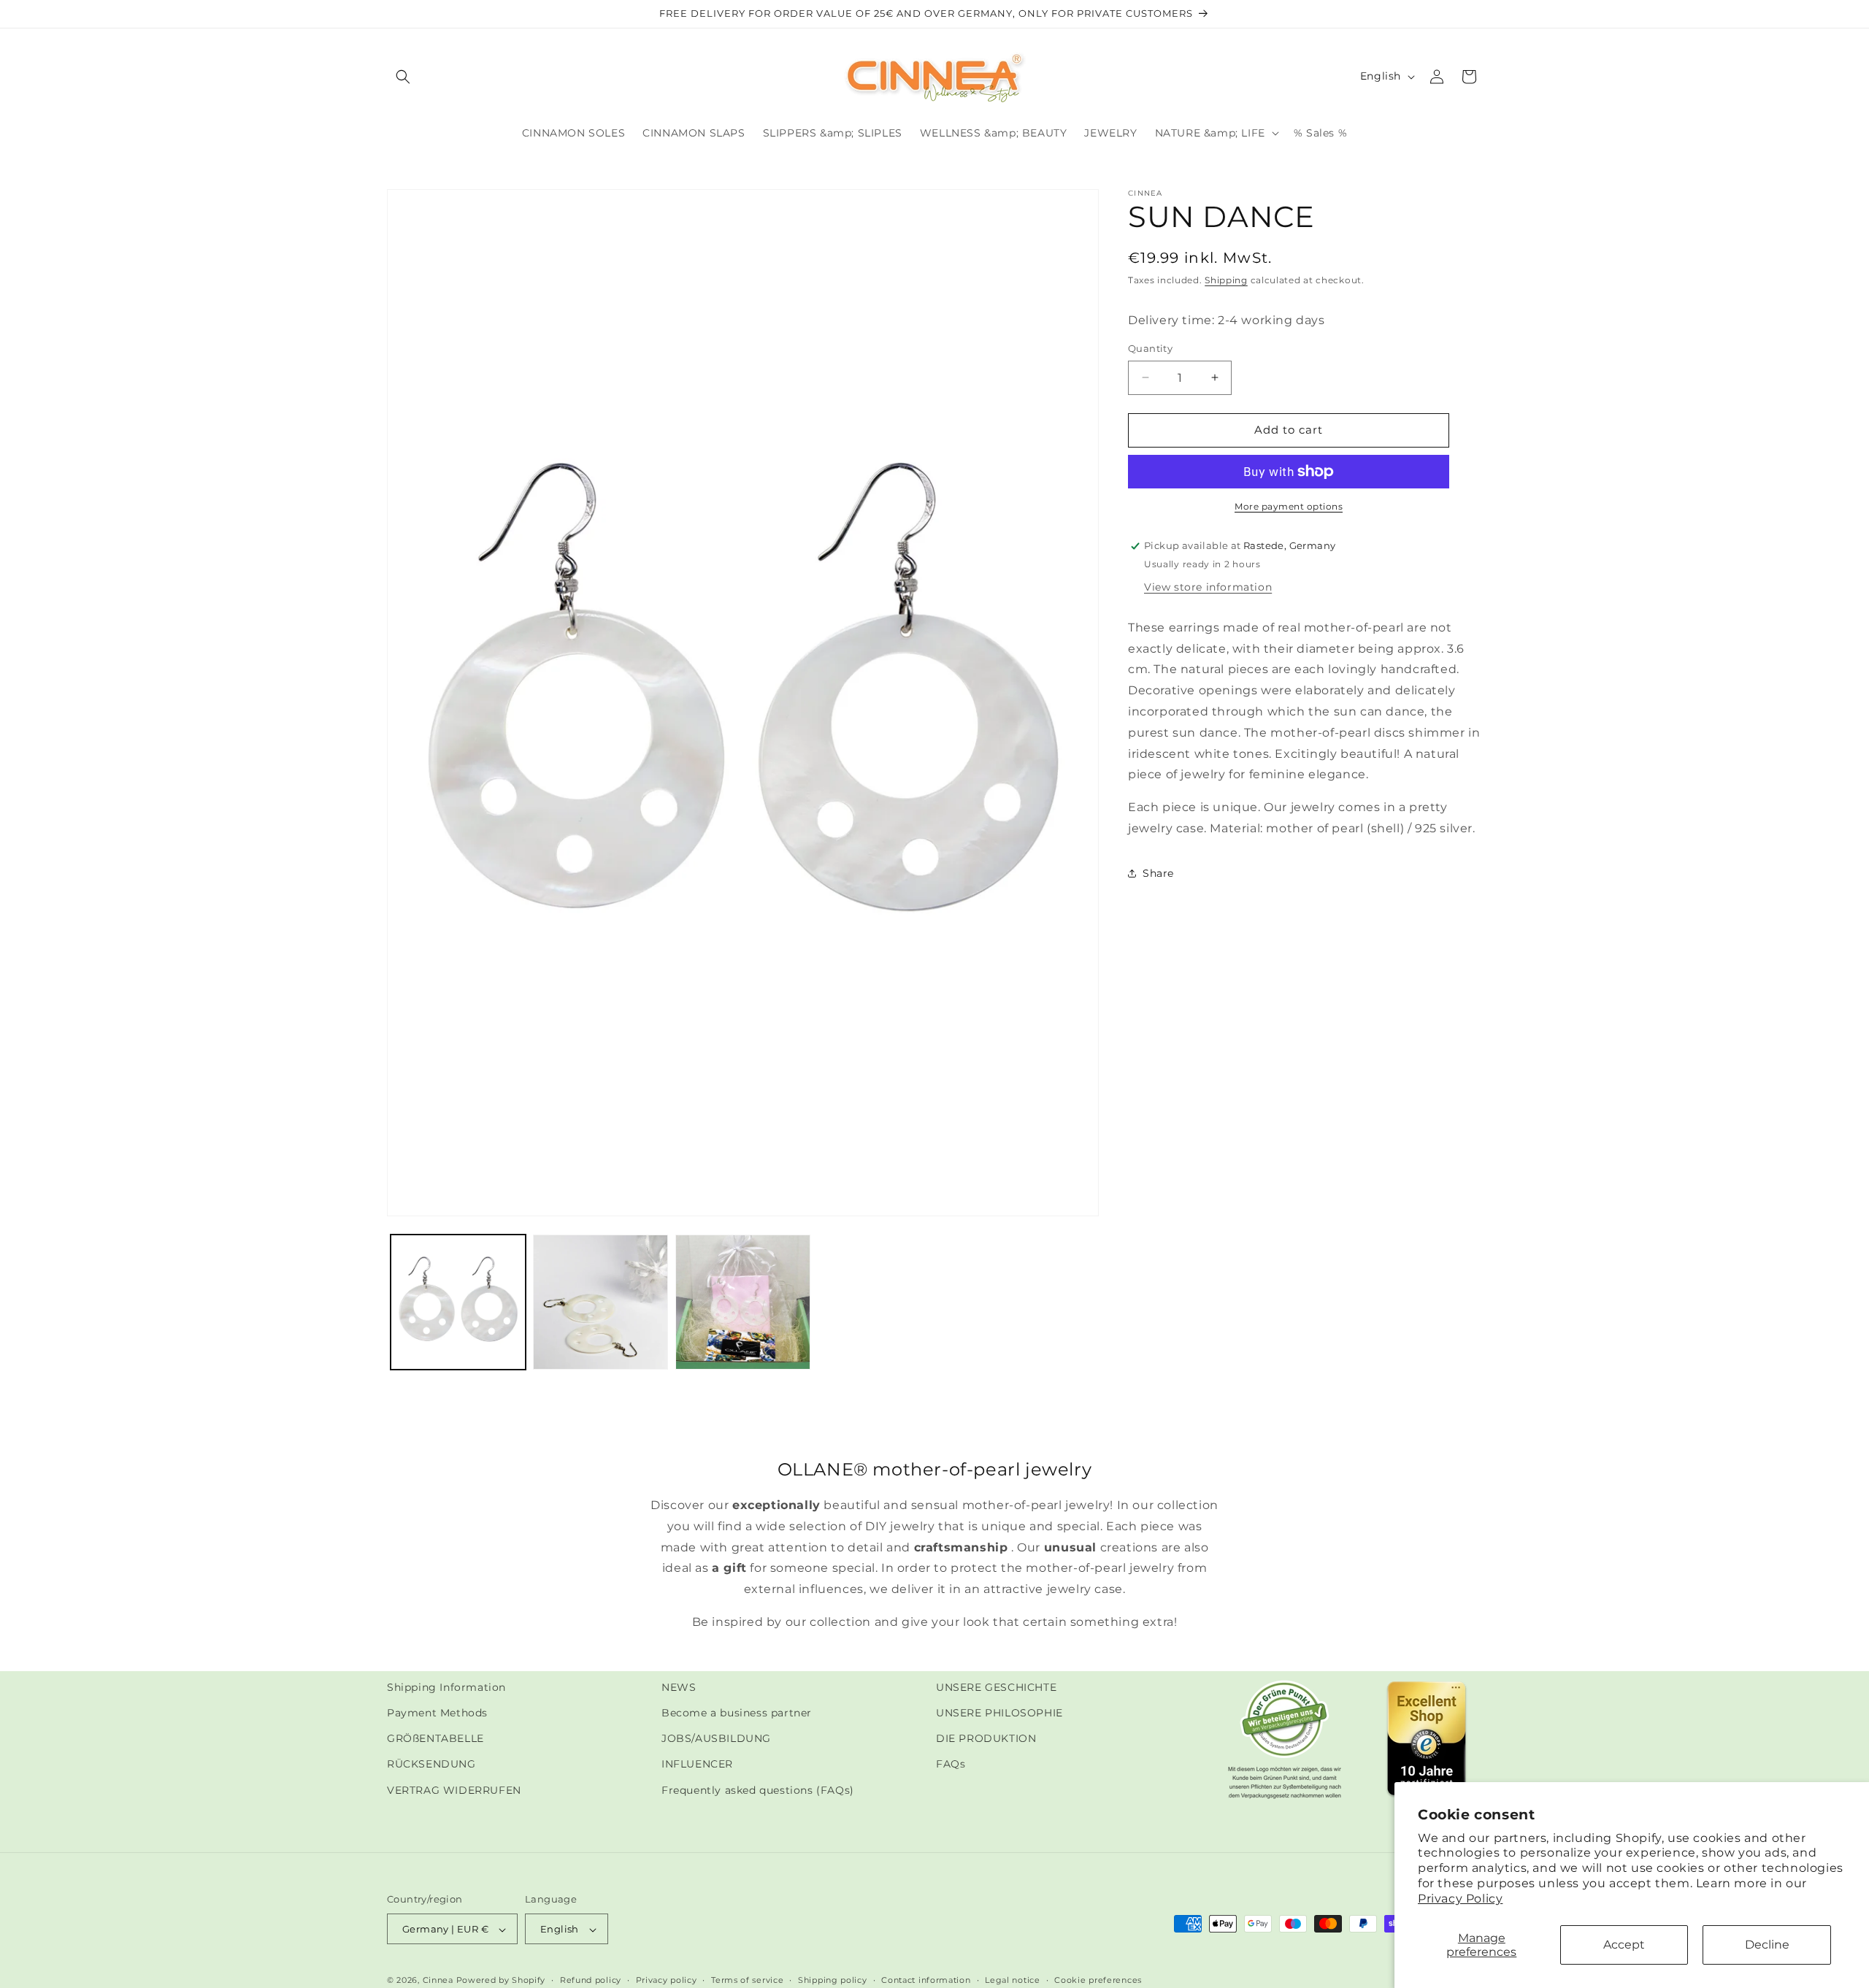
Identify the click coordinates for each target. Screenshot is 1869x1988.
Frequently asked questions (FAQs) (758, 1790)
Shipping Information (446, 1687)
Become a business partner (737, 1713)
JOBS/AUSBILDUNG (716, 1738)
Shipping (1226, 280)
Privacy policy (667, 1980)
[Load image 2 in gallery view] (600, 1302)
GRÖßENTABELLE (435, 1738)
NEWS (679, 1687)
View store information (1208, 587)
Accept (1624, 1945)
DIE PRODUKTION (986, 1738)
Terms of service (747, 1980)
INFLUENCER (697, 1765)
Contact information (926, 1980)
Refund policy (591, 1980)
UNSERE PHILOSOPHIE (999, 1713)
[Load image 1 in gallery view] (458, 1302)
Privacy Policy (1460, 1899)
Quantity (1150, 348)
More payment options (1289, 506)
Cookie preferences (1098, 1980)
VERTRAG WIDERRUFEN (454, 1790)
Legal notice (1012, 1980)
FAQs (951, 1765)
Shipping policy (833, 1980)
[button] (403, 77)
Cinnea (438, 1981)
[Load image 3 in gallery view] (743, 1302)
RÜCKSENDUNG (431, 1765)
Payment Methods (437, 1713)
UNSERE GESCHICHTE (996, 1687)
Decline (1767, 1945)
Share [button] (1158, 873)
